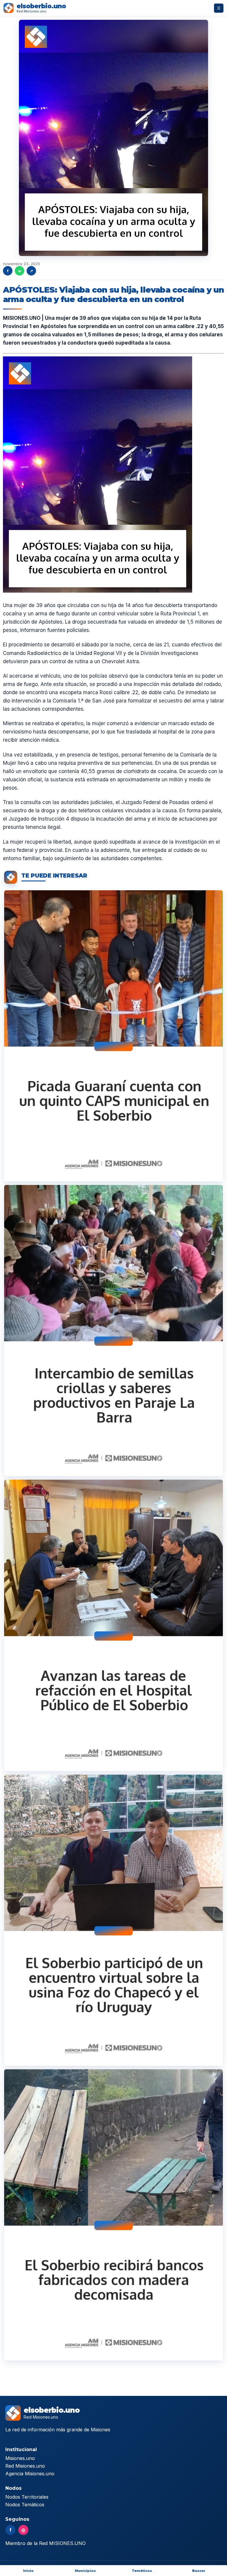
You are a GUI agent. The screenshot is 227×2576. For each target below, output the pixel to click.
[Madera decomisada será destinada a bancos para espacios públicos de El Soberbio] (113, 2215)
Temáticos (142, 2571)
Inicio (28, 2571)
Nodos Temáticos (25, 2505)
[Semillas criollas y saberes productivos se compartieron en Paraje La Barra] (113, 1331)
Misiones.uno (20, 2458)
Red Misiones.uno (25, 2466)
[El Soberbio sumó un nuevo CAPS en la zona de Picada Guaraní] (113, 1036)
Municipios (85, 2571)
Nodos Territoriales (27, 2497)
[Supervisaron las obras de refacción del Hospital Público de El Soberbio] (113, 1625)
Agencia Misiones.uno (30, 2474)
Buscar (199, 2571)
